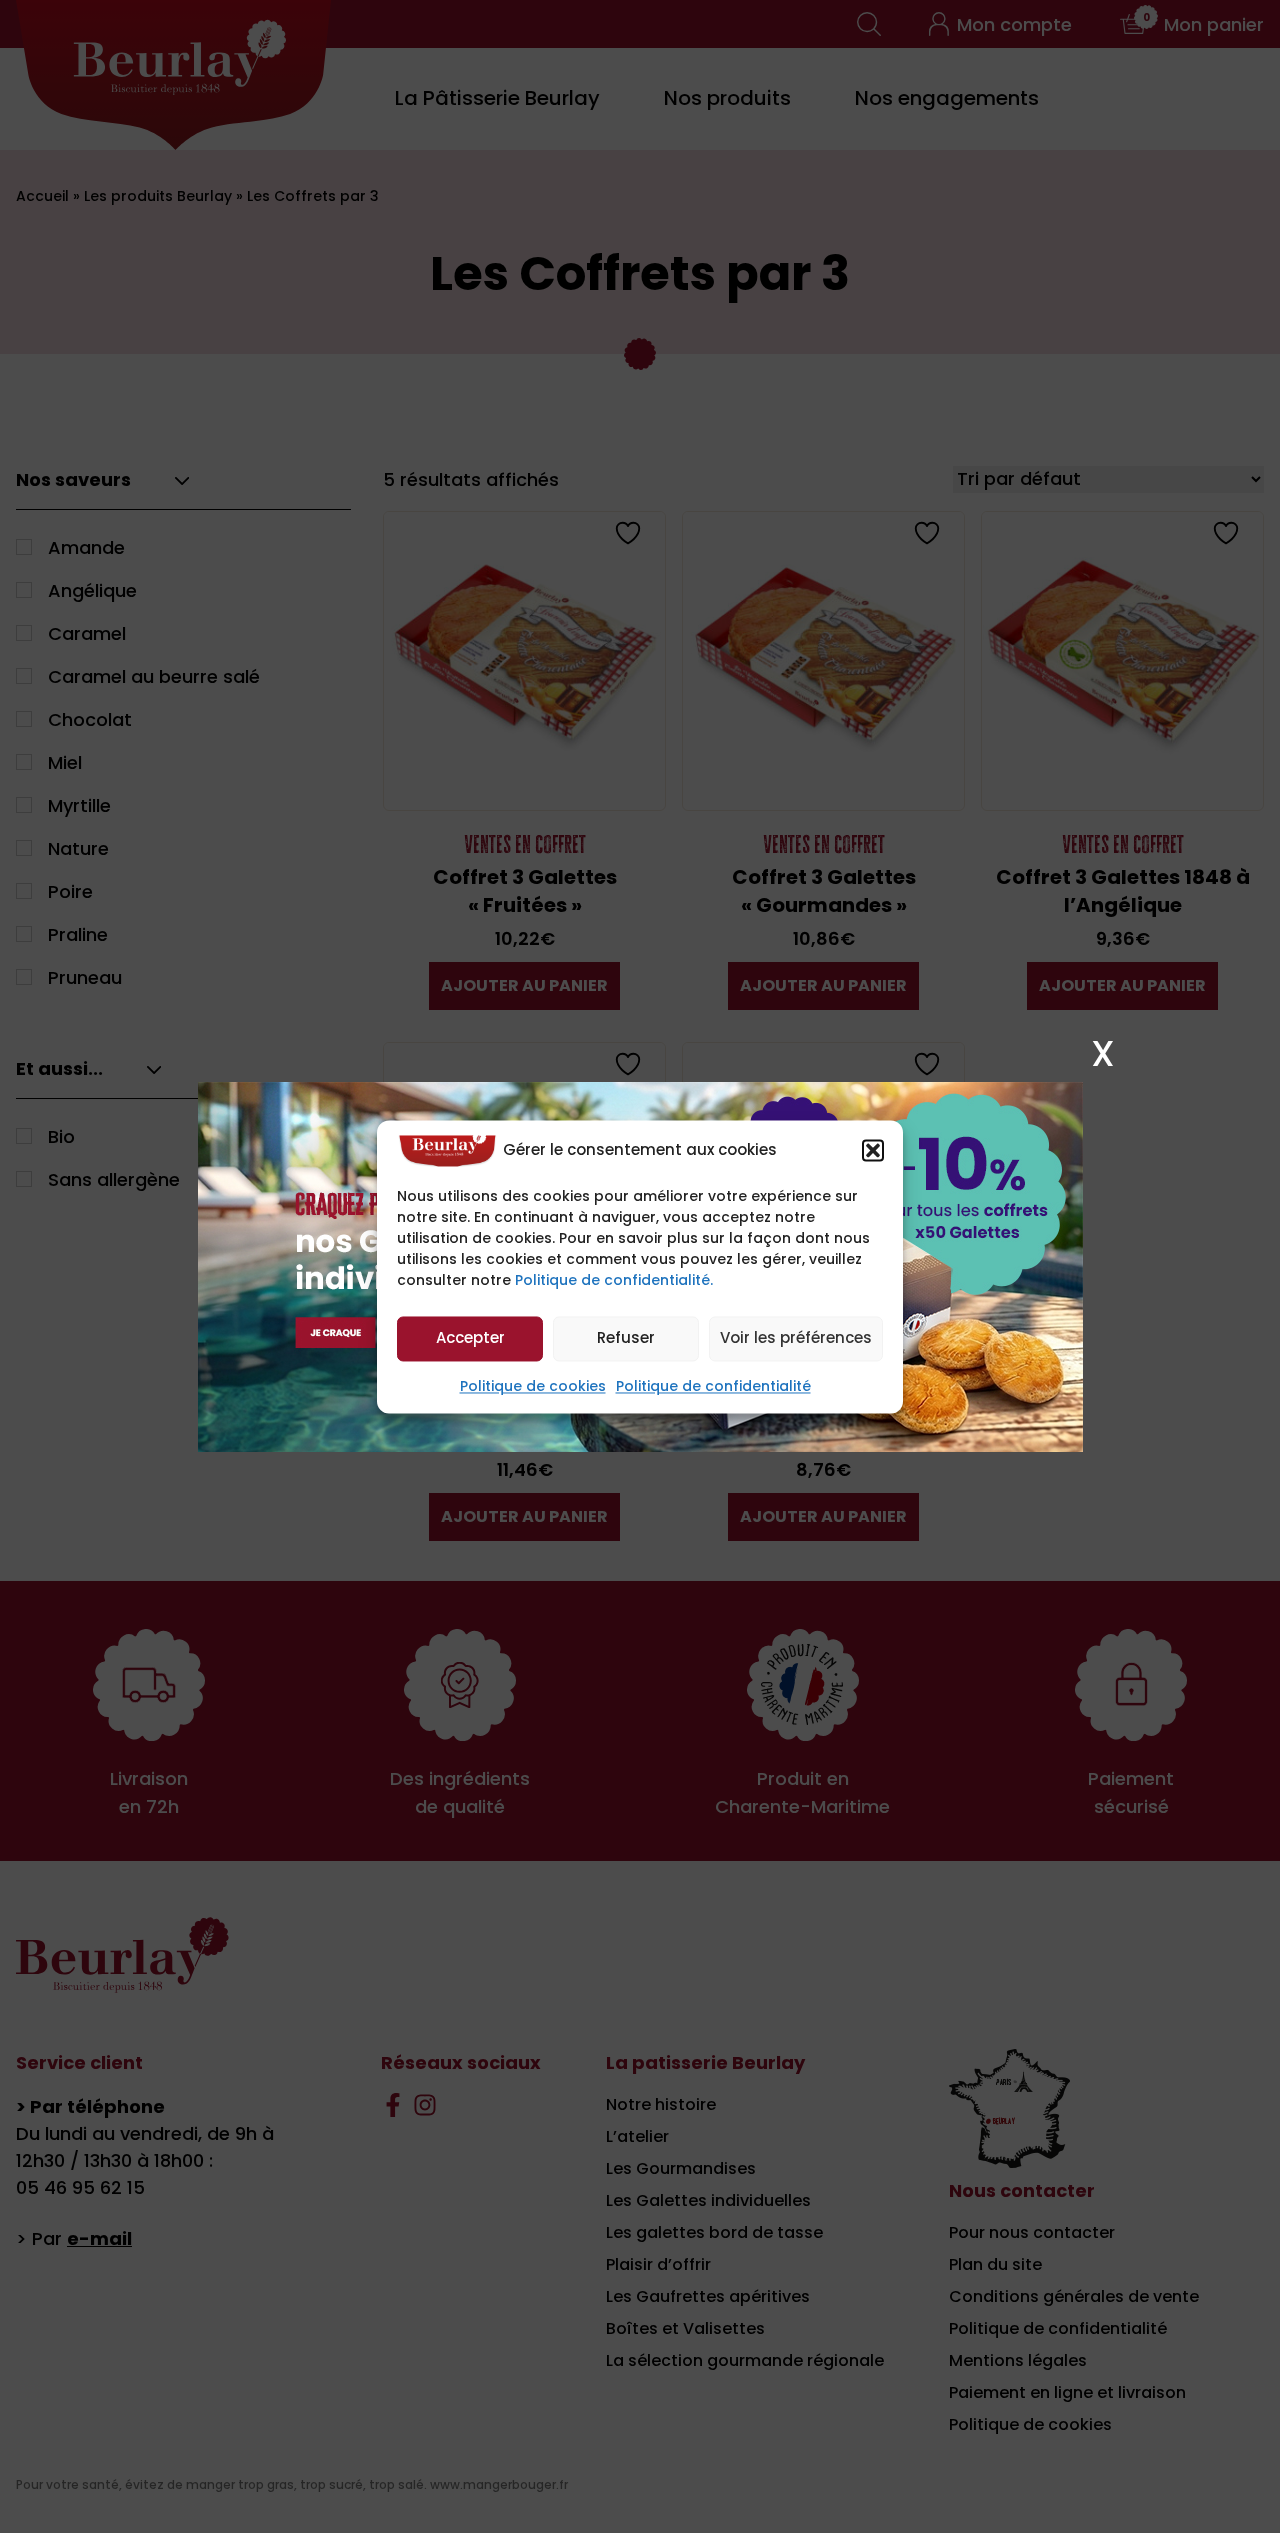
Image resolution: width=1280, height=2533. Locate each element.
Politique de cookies (533, 1386)
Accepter (470, 1338)
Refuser (626, 1338)
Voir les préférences (796, 1338)
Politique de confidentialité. (614, 1280)
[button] (873, 1150)
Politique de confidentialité (713, 1386)
